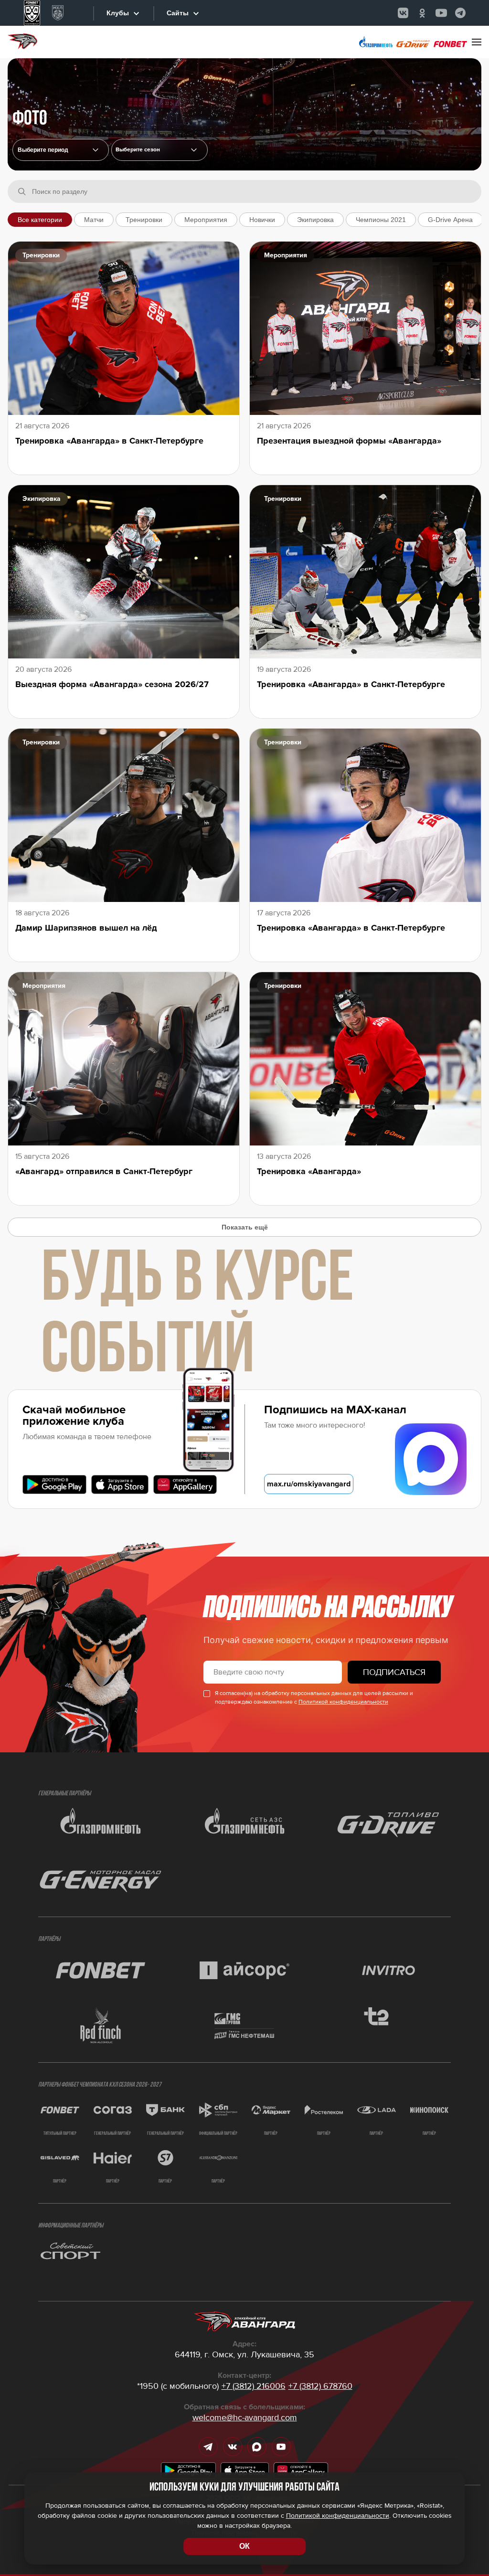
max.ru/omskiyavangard (309, 1484)
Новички (262, 220)
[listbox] (159, 150)
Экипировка (315, 220)
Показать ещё (245, 1227)
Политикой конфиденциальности (343, 1702)
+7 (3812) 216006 (254, 2386)
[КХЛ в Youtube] (441, 13)
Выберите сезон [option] (138, 150)
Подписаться (394, 1672)
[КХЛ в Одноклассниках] (422, 13)
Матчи (94, 220)
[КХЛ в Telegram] (460, 13)
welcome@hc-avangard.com (245, 2417)
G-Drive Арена (450, 220)
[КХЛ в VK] (403, 13)
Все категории (40, 220)
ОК (244, 2546)
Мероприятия (206, 220)
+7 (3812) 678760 (320, 2386)
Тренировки (144, 220)
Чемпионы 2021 (381, 220)
